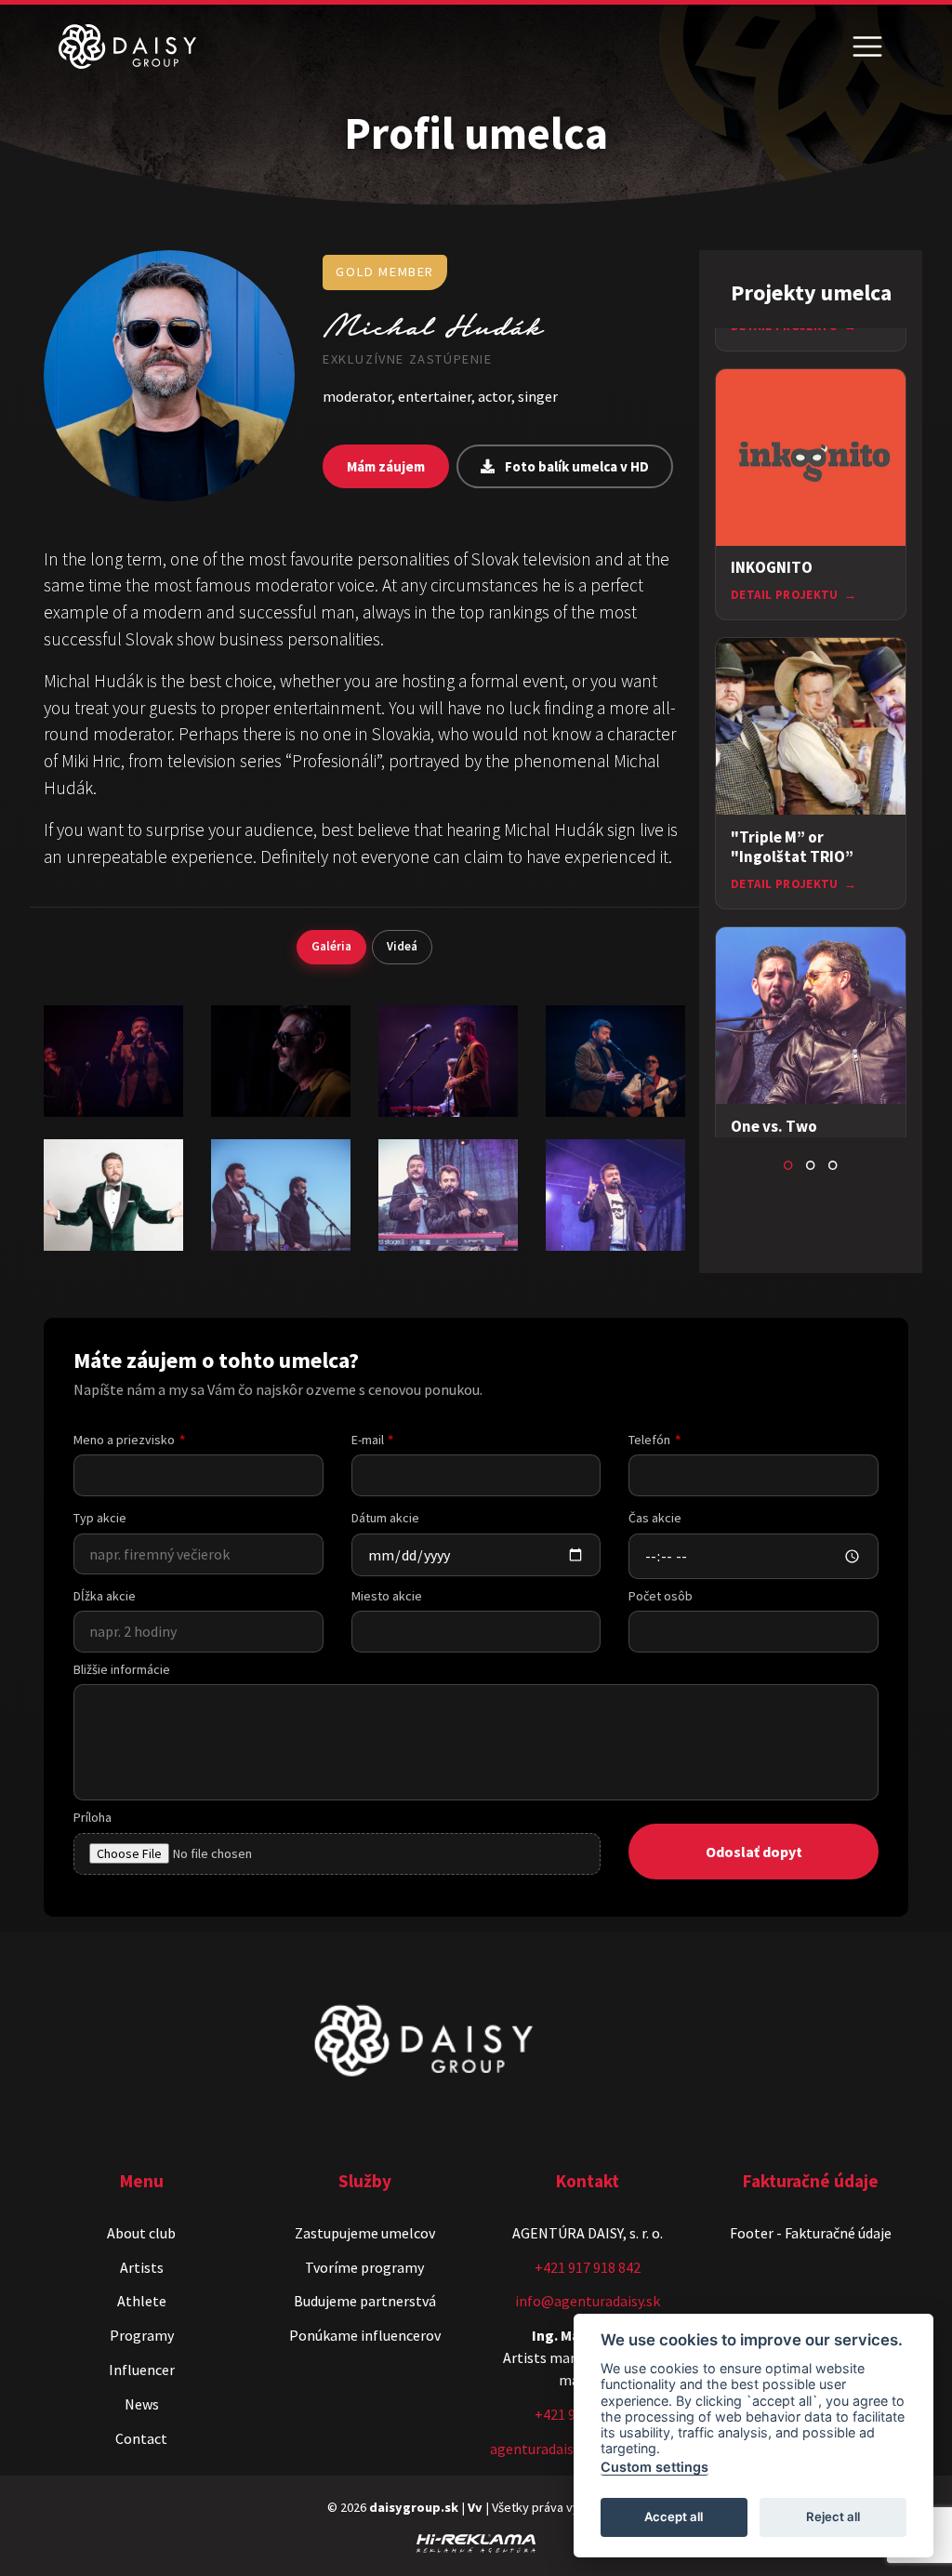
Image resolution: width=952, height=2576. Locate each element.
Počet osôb (661, 1596)
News (142, 2404)
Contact (141, 2438)
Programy (142, 2335)
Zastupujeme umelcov (365, 2233)
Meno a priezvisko (124, 1440)
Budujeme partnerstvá (365, 2301)
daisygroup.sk (414, 2507)
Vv (475, 2507)
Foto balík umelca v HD (575, 466)
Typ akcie (100, 1518)
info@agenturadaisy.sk (588, 2301)
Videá (402, 946)
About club (141, 2233)
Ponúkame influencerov (365, 2335)
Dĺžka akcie (105, 1596)
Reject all (833, 2516)
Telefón (649, 1440)
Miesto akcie (387, 1596)
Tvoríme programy (364, 2267)
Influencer (142, 2370)
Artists (142, 2267)
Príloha (93, 1817)
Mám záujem (386, 466)
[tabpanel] (811, 495)
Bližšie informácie (122, 1669)
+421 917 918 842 (588, 2267)
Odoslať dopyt (754, 1852)
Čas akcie (655, 1518)
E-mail (368, 1440)
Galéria (331, 946)
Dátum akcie (385, 1518)
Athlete (142, 2301)
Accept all (674, 2516)
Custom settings (654, 2467)
